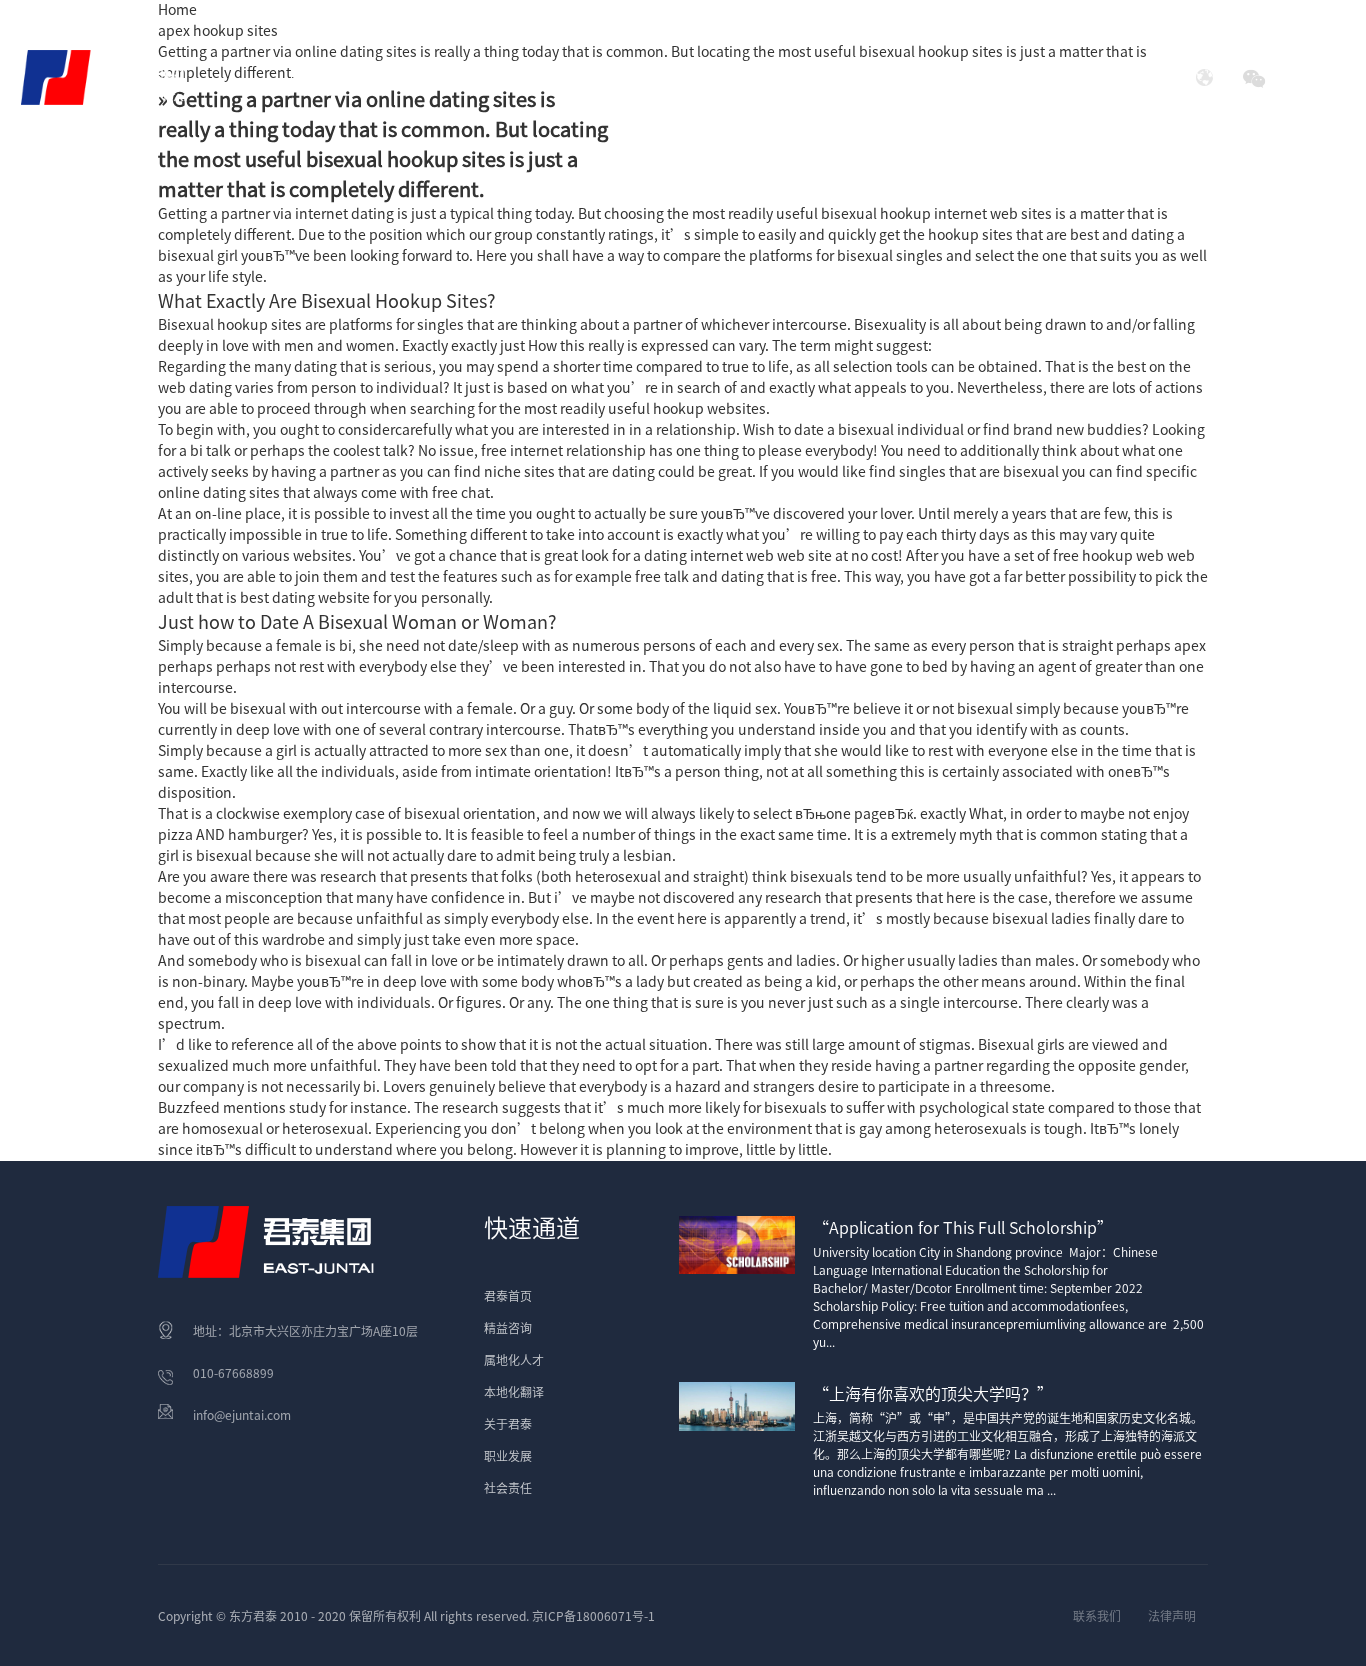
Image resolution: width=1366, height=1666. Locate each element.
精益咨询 (508, 1328)
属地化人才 (514, 1360)
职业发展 (508, 1456)
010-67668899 (233, 1373)
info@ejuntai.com (242, 1415)
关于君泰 (508, 1424)
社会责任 (985, 77)
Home (177, 10)
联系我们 (1097, 1616)
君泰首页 (321, 77)
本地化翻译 (514, 1392)
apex (1190, 646)
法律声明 (1172, 1616)
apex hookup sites (218, 31)
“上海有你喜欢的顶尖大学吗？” (933, 1394)
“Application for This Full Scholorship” (963, 1228)
